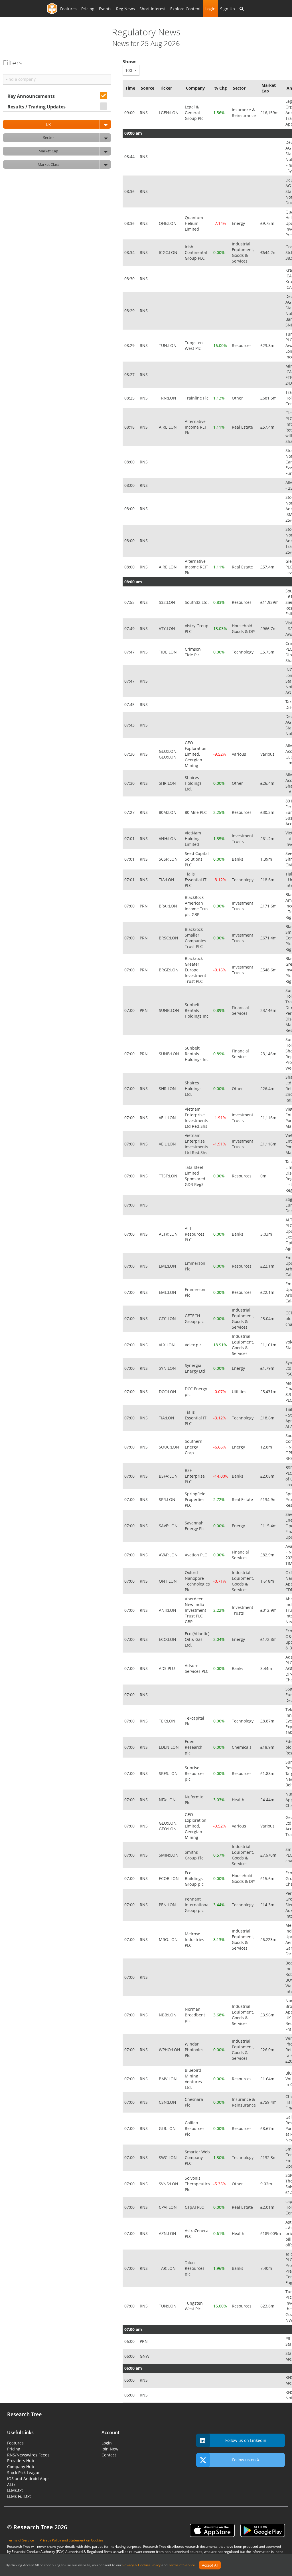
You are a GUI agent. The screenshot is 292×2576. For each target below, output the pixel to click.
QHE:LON (168, 223)
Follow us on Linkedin (246, 2440)
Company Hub (21, 2467)
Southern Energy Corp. (194, 1447)
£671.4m (269, 938)
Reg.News (125, 9)
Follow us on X (246, 2460)
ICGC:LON (169, 252)
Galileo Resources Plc (195, 2128)
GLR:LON (168, 2128)
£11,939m (270, 602)
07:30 (130, 754)
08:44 (130, 157)
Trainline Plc (197, 398)
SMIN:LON (169, 1855)
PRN (144, 906)
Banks (238, 859)
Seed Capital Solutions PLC (197, 859)
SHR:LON (168, 783)
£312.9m (269, 1610)
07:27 (130, 812)
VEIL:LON (168, 1118)
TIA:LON (167, 880)
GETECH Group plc (195, 1319)
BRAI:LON (169, 906)
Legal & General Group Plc (195, 113)
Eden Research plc (194, 1747)
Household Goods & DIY (244, 629)
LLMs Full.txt (19, 2496)
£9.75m (268, 223)
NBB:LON (168, 2015)
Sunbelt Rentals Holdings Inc (197, 1010)
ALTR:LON (169, 1234)
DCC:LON (168, 1392)
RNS (144, 113)
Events (105, 9)
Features (68, 9)
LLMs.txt (15, 2490)
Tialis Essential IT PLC (196, 880)
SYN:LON (168, 1368)
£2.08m (268, 1476)
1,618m (268, 1581)
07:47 (130, 652)
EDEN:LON (169, 1747)
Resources (242, 345)
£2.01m (268, 2207)
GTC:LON (168, 1319)
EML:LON (168, 1266)
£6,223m (269, 1939)
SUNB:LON (170, 1010)
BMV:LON (168, 2079)
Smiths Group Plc (195, 1855)
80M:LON (168, 812)
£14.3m (268, 1905)
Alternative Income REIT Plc (196, 427)
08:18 (130, 427)
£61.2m (268, 839)
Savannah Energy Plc (195, 1526)
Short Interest (153, 9)
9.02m (267, 2184)
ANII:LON (168, 1610)
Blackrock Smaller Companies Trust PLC (195, 938)
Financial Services (240, 1010)
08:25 (130, 398)
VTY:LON (168, 629)
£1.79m (268, 1368)
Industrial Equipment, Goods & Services (243, 252)
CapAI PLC (195, 2207)
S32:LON (168, 602)
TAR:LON (168, 2268)
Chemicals (242, 1747)
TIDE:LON (168, 652)
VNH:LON (168, 839)
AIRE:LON (168, 427)
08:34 (130, 252)
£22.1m (268, 1266)
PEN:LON (168, 1905)
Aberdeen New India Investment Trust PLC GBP (195, 1610)
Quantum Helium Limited (194, 223)
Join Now (110, 2449)
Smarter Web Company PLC (197, 2158)
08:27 (130, 375)
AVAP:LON (169, 1555)
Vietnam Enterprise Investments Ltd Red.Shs (197, 1118)
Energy (239, 223)
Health (239, 1800)
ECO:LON (168, 1639)
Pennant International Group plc (197, 1905)
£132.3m (269, 2158)
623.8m (268, 345)
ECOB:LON (169, 1878)
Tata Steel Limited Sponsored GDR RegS (195, 1176)
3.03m (267, 1234)
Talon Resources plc (195, 2268)
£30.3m (268, 812)
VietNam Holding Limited (193, 839)
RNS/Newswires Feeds (28, 2455)
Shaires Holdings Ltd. (193, 783)
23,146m (269, 1010)
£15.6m (268, 1878)
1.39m (267, 859)
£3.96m (268, 2015)
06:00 (130, 2341)
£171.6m (269, 906)
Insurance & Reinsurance (244, 113)
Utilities (240, 1392)
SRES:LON (169, 1773)
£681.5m (269, 398)
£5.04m (268, 1319)
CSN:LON (168, 2102)
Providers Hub (21, 2461)
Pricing (88, 9)
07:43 (130, 725)
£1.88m (268, 1773)
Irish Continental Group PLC (196, 252)
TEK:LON (168, 1721)
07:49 (130, 629)
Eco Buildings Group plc (195, 1878)
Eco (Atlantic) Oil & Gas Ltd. (197, 1639)
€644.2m (269, 252)
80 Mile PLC (196, 812)
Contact (109, 2455)
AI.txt (12, 2485)
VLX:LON (167, 1345)
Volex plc (194, 1345)
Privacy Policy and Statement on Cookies (72, 2540)
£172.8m (269, 1639)
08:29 (130, 311)
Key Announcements (31, 96)
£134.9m (269, 1499)
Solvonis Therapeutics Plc (197, 2184)
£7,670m (269, 1855)
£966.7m (269, 629)
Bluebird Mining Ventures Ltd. (193, 2079)
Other (238, 398)
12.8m (267, 1447)
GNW (145, 2356)
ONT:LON (168, 1581)
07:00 (130, 906)
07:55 (130, 602)
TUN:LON (168, 345)
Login (210, 9)
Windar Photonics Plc (194, 2050)
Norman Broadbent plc (195, 2015)
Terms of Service (182, 2565)
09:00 (130, 113)
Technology (243, 652)
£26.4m (268, 783)
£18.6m (268, 880)
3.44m (267, 1668)
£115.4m (269, 1526)
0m (264, 1176)
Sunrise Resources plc (195, 1773)
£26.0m (268, 2050)
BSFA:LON (169, 1476)
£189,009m (271, 2233)
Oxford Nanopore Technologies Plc (197, 1581)
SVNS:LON (169, 2184)
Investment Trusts (243, 839)
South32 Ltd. (197, 602)
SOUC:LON (170, 1447)
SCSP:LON (169, 859)
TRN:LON (168, 398)
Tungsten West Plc (194, 345)
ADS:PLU (167, 1668)
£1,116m (269, 1118)
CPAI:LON (168, 2207)
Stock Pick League (24, 2473)
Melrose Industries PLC (194, 1939)
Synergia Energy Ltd (195, 1368)
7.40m (267, 2268)
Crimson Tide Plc (193, 652)
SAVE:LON (169, 1526)
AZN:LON (168, 2233)
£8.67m (268, 2128)
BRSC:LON (169, 938)
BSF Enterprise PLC (195, 1476)
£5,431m (269, 1392)
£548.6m (269, 970)
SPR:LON (168, 1499)
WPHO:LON (170, 2050)
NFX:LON (168, 1800)
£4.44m (268, 1800)
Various (240, 754)
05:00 (130, 2380)
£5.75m (268, 652)
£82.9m (268, 1555)
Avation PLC (196, 1555)
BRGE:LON (169, 970)
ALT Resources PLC (195, 1234)
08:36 (130, 191)
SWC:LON (168, 2158)
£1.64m (268, 2079)
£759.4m (269, 2102)
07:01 (130, 839)
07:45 (130, 704)
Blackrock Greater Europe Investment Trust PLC (195, 970)
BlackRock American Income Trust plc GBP (197, 906)
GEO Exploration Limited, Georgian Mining (196, 754)
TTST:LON (169, 1176)
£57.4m (268, 427)
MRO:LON (169, 1939)
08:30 (130, 279)
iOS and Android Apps (28, 2479)
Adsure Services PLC (197, 1668)
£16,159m (270, 113)
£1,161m (269, 1345)
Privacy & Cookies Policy (141, 2565)
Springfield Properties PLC (195, 1499)
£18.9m (268, 1747)
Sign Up (228, 9)
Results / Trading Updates (36, 107)
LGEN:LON (169, 113)
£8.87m (268, 1721)
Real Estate (243, 427)
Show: (130, 62)
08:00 (130, 462)
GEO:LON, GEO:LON (168, 754)
